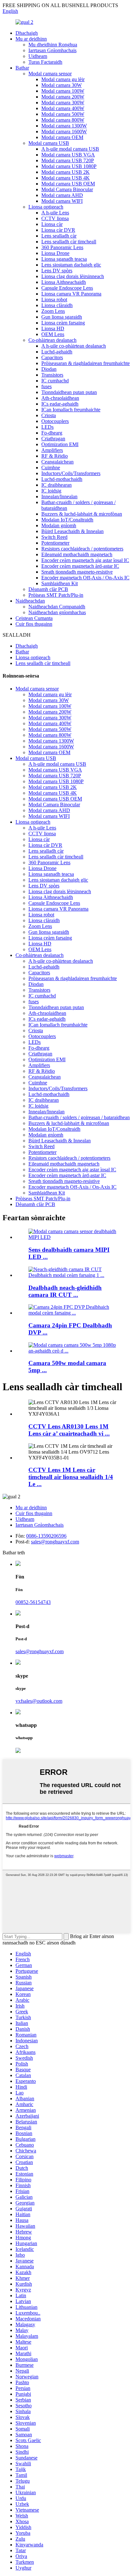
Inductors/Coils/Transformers (71, 473)
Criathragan (53, 439)
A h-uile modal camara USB (70, 149)
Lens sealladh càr (59, 236)
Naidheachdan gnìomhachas (57, 612)
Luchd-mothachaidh (62, 479)
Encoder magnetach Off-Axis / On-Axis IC (85, 578)
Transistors (52, 375)
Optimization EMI (60, 444)
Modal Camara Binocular (67, 189)
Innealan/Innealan (59, 496)
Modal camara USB (49, 143)
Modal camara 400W (63, 108)
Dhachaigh (27, 33)
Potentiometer (55, 543)
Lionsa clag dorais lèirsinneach (73, 276)
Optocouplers (55, 421)
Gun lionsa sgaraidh (62, 317)
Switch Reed (54, 537)
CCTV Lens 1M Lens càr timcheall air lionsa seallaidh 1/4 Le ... (71, 1477)
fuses (46, 386)
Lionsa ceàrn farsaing (63, 323)
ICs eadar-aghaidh (60, 404)
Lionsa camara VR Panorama (71, 294)
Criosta (49, 415)
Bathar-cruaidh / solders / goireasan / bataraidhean (79, 1117)
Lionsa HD (53, 328)
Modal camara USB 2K (66, 172)
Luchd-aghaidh (57, 352)
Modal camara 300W (63, 103)
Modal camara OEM (62, 137)
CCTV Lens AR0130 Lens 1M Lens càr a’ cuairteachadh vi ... (69, 1430)
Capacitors (52, 357)
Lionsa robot (54, 300)
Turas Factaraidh (45, 62)
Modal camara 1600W (64, 131)
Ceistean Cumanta (34, 618)
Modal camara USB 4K (66, 178)
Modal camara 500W (63, 114)
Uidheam (38, 56)
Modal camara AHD (62, 195)
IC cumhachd (55, 381)
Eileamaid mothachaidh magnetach (77, 554)
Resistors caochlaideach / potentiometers (82, 549)
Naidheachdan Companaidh (57, 607)
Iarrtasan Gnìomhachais (52, 50)
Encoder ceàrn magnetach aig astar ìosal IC (85, 560)
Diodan (49, 369)
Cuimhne (51, 468)
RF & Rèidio (55, 456)
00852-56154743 (33, 1602)
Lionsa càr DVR (58, 230)
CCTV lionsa (55, 218)
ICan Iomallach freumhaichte (71, 410)
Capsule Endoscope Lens (67, 288)
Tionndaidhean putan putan (69, 392)
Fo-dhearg (52, 433)
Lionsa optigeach (46, 207)
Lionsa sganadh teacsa (64, 259)
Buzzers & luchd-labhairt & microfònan (82, 514)
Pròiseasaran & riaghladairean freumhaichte (86, 363)
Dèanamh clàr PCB (48, 589)
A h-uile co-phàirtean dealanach (74, 346)
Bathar (22, 68)
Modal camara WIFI (62, 201)
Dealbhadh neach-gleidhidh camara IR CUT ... (65, 1291)
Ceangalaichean (57, 462)
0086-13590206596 (46, 1536)
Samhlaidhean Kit (60, 583)
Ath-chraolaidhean (60, 398)
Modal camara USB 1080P (69, 166)
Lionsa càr (52, 224)
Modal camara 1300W (64, 126)
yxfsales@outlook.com (39, 1701)
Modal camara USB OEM (68, 184)
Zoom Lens (53, 311)
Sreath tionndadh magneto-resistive (77, 572)
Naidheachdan (30, 601)
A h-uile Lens (55, 213)
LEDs (47, 427)
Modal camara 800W (63, 120)
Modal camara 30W (61, 85)
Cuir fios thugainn (34, 624)
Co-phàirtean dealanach (52, 340)
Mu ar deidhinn (31, 39)
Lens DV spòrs (57, 271)
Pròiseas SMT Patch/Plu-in (56, 595)
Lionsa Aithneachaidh (64, 282)
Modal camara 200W (63, 97)
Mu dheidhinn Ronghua (53, 45)
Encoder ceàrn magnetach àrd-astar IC (80, 566)
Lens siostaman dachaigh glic (71, 265)
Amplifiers (52, 450)
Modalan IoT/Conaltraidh (67, 520)
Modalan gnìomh (59, 525)
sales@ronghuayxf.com (55, 1542)
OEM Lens (53, 334)
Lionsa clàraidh (57, 305)
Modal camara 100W (63, 91)
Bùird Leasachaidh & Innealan (72, 531)
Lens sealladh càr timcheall (69, 242)
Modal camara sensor (50, 74)
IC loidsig (51, 491)
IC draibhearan (56, 485)
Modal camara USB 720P (68, 160)
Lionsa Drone (55, 253)
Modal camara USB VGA (68, 155)
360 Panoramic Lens (62, 247)
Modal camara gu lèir (63, 79)
